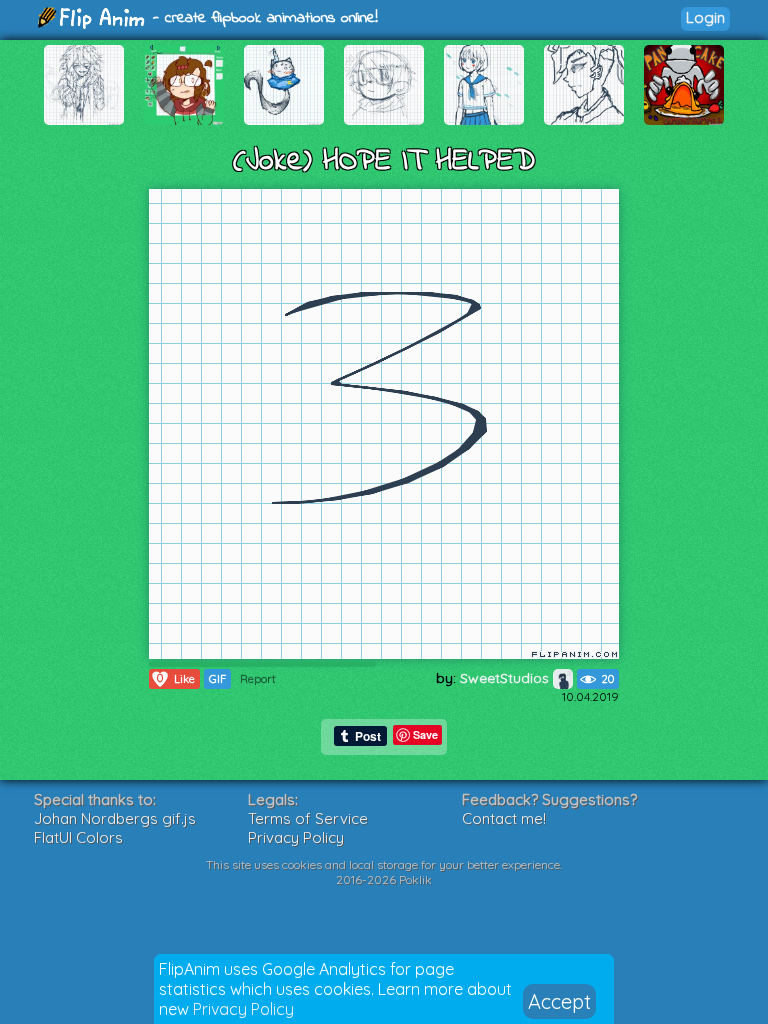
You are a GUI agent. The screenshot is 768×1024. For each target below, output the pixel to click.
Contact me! (504, 818)
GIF (217, 679)
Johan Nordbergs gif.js (115, 818)
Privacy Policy (243, 1009)
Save (425, 734)
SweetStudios (506, 678)
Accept (559, 1001)
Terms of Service (308, 818)
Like (176, 678)
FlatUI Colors (78, 837)
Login (705, 17)
